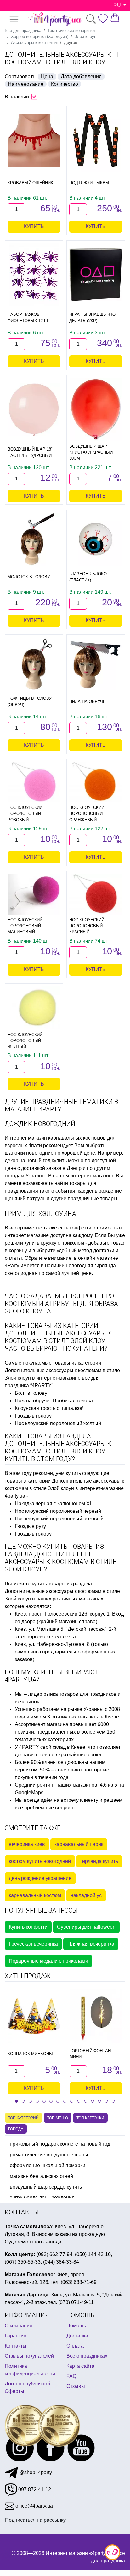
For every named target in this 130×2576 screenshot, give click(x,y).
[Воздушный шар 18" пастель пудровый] (34, 410)
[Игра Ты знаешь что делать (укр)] (96, 275)
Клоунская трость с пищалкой (49, 1408)
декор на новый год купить (36, 1161)
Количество (65, 84)
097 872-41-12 (34, 2489)
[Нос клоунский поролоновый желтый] (34, 1008)
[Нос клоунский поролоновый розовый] (34, 782)
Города (16, 2129)
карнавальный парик (79, 1844)
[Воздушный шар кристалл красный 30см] (96, 410)
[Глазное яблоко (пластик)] (96, 539)
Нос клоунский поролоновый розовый (59, 1519)
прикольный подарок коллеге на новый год (60, 2144)
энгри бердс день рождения (42, 2198)
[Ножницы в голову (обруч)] (34, 664)
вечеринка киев (27, 1844)
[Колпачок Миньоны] (34, 2016)
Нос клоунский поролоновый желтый (58, 1423)
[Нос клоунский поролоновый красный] (96, 894)
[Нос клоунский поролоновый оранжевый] (96, 782)
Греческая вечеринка (33, 1944)
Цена (47, 77)
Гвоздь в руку (30, 1526)
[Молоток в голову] (34, 539)
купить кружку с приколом (54, 1243)
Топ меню (58, 2118)
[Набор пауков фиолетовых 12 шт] (34, 275)
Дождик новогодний (40, 1124)
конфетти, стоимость (94, 1228)
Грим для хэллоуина (40, 1214)
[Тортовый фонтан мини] (96, 2016)
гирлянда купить (99, 1861)
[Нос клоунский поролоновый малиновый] (34, 894)
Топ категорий (23, 2118)
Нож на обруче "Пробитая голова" (55, 1401)
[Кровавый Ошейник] (34, 140)
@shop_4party (35, 2472)
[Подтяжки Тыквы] (96, 140)
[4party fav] (103, 19)
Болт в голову (31, 1393)
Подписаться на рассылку (35, 2520)
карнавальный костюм (35, 1895)
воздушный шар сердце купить (46, 2187)
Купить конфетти (28, 1927)
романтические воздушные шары (49, 2155)
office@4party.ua (34, 2506)
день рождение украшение (40, 1878)
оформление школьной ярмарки (48, 2165)
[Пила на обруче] (96, 664)
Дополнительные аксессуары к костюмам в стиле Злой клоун (58, 58)
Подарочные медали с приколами (48, 1961)
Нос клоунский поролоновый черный (58, 1511)
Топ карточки (90, 2118)
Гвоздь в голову (33, 1416)
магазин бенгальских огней (41, 2176)
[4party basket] (115, 17)
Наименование (26, 84)
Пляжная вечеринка (91, 1944)
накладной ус (86, 1895)
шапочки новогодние (29, 1153)
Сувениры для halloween (86, 1927)
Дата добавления (81, 77)
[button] (16, 2101)
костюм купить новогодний (40, 1861)
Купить (34, 226)
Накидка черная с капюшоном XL (54, 1503)
